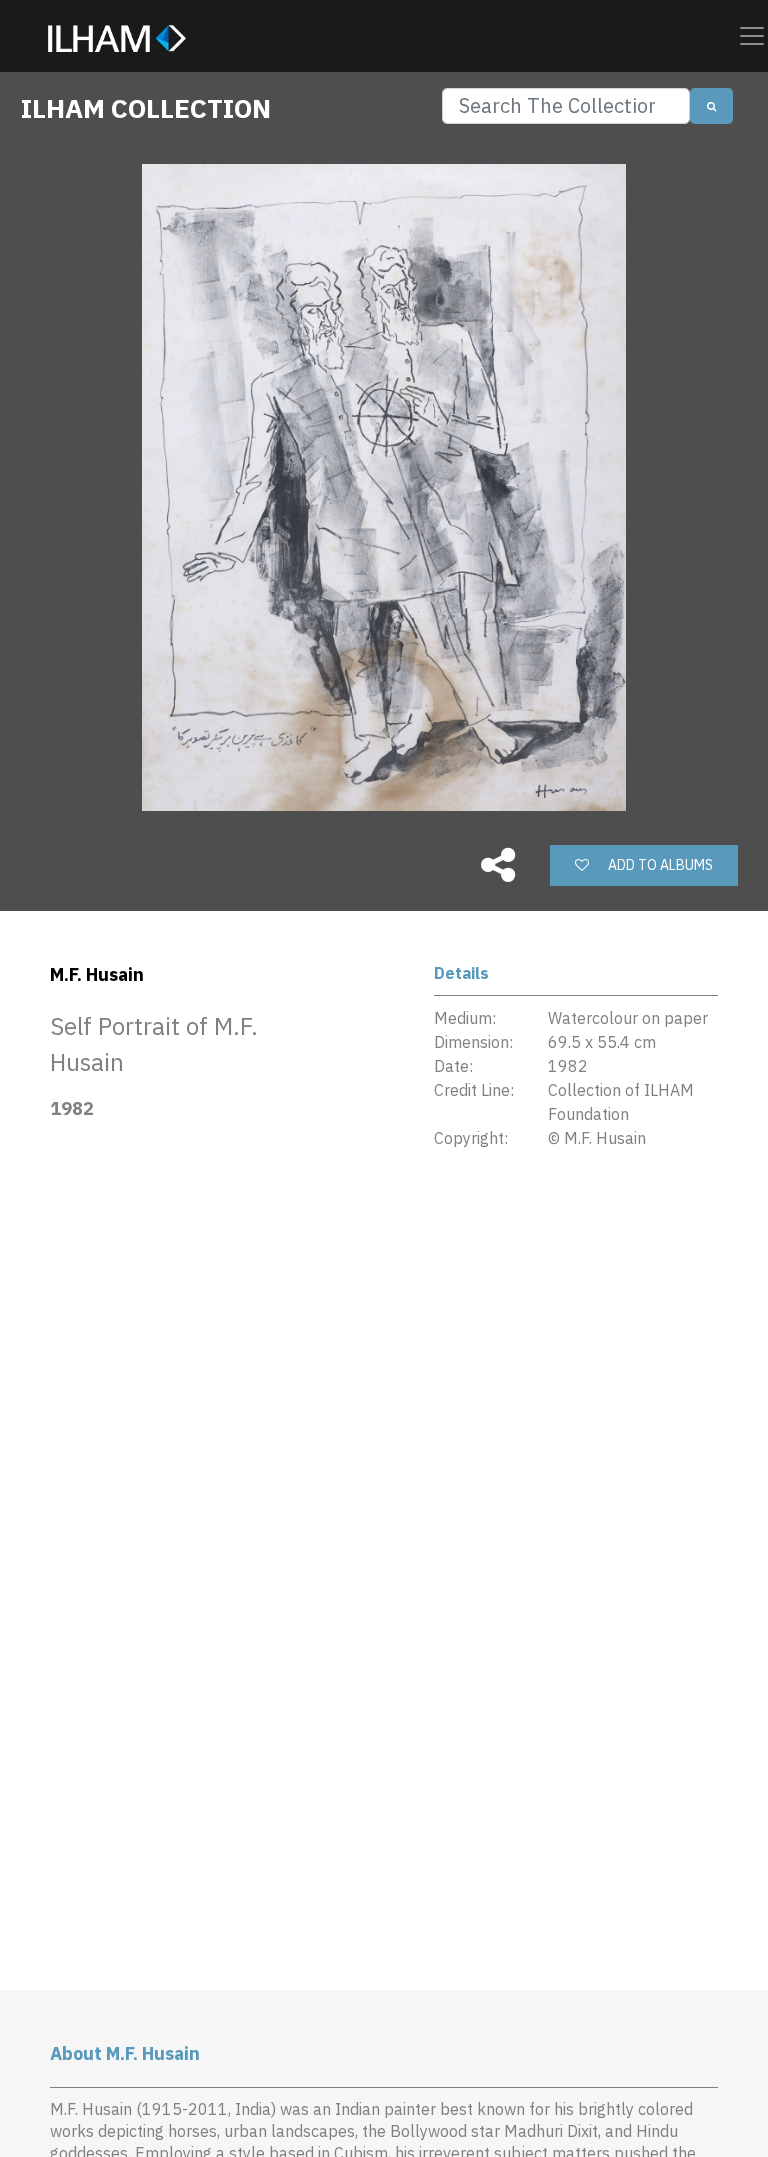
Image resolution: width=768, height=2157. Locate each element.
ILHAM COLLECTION (146, 108)
